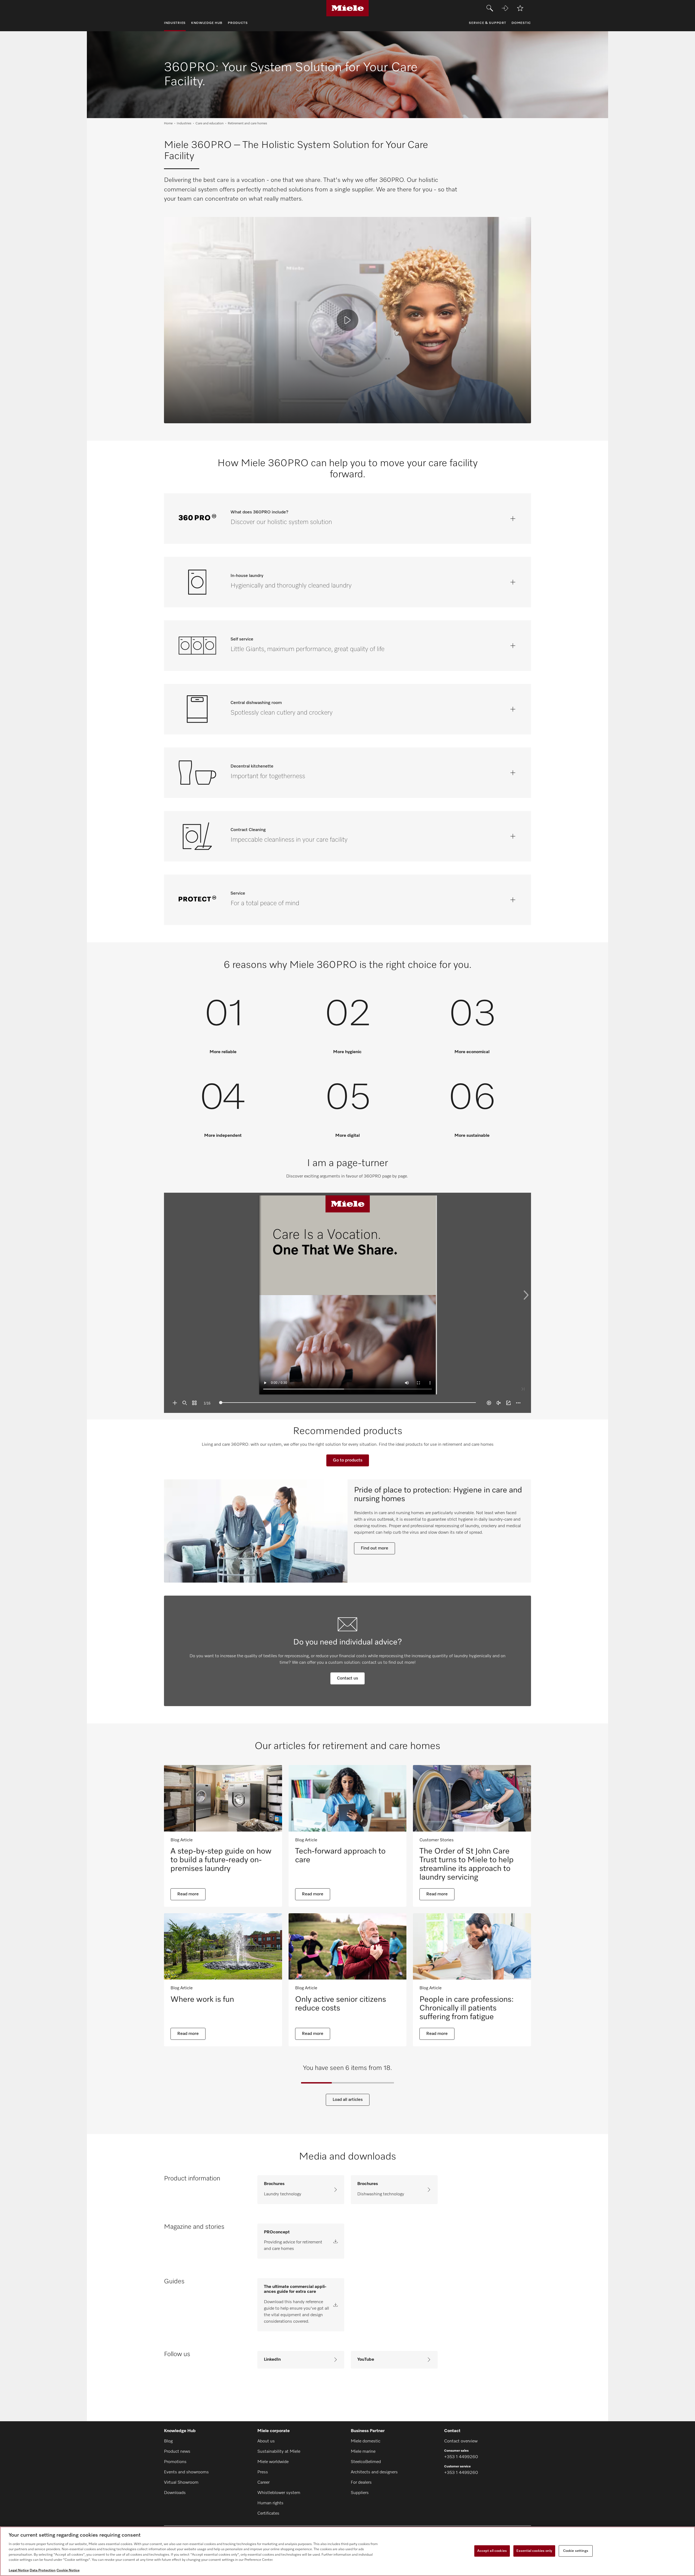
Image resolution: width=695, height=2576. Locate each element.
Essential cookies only (534, 2551)
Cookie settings (576, 2551)
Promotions (175, 2462)
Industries (184, 124)
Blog (168, 2441)
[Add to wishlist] (520, 8)
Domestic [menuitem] (521, 23)
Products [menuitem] (238, 23)
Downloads (175, 2493)
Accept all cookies (492, 2551)
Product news (177, 2452)
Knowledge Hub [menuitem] (207, 23)
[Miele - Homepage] (348, 8)
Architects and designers (374, 2472)
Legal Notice (19, 2570)
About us (266, 2441)
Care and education (210, 124)
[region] (347, 2551)
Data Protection (43, 2570)
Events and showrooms (186, 2472)
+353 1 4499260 (461, 2457)
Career (263, 2483)
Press (263, 2472)
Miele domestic (366, 2441)
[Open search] (490, 8)
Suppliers (360, 2493)
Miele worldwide (273, 2462)
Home (168, 124)
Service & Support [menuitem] (487, 23)
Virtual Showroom (181, 2483)
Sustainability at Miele (279, 2452)
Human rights (270, 2503)
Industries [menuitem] (175, 23)
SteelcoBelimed (366, 2462)
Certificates (268, 2514)
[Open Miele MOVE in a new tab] (505, 8)
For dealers (361, 2483)
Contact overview (461, 2441)
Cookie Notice (68, 2570)
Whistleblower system (279, 2493)
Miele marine (363, 2452)
